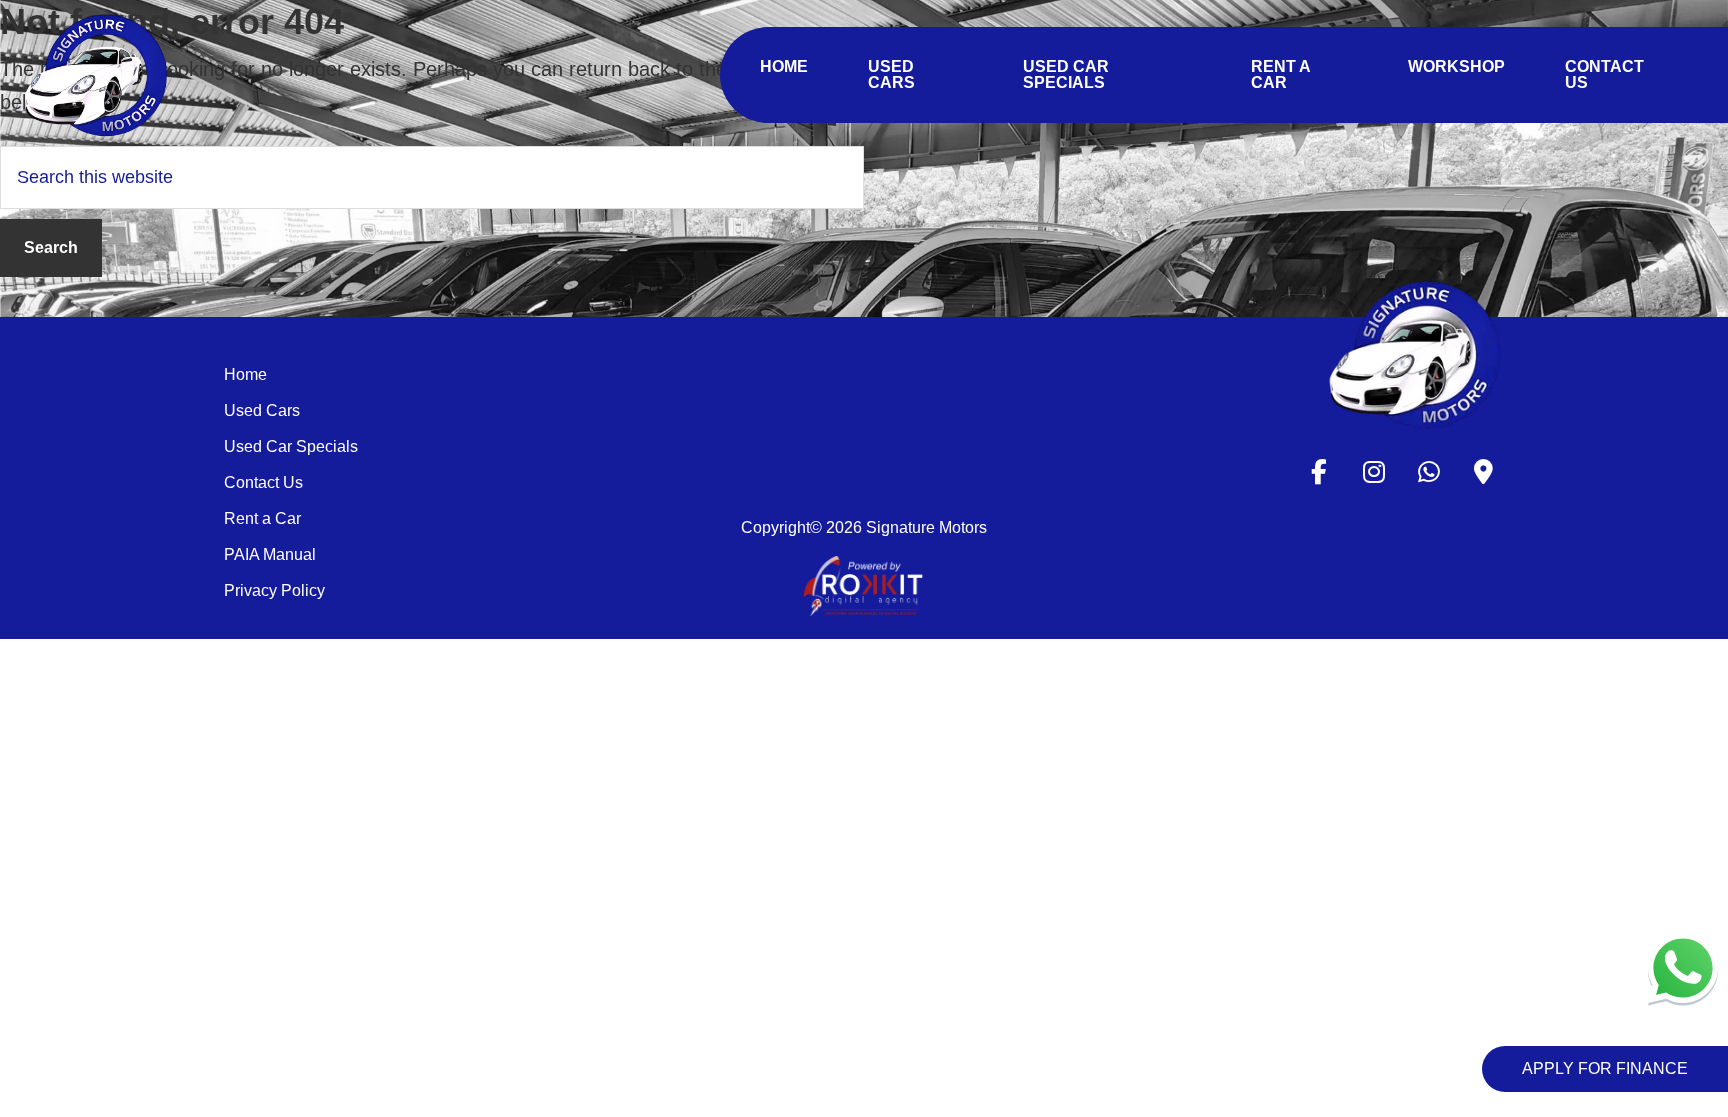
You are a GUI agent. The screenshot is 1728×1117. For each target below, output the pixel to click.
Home (245, 374)
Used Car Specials (291, 446)
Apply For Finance (1605, 1068)
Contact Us (263, 482)
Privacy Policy (274, 590)
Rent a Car (262, 518)
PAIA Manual (270, 554)
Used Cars (262, 410)
